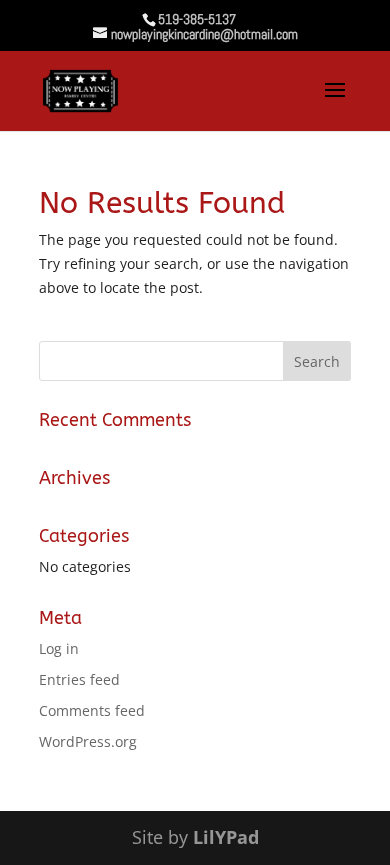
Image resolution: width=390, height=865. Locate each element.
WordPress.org (88, 741)
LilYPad (226, 837)
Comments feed (92, 710)
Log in (59, 648)
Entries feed (79, 679)
